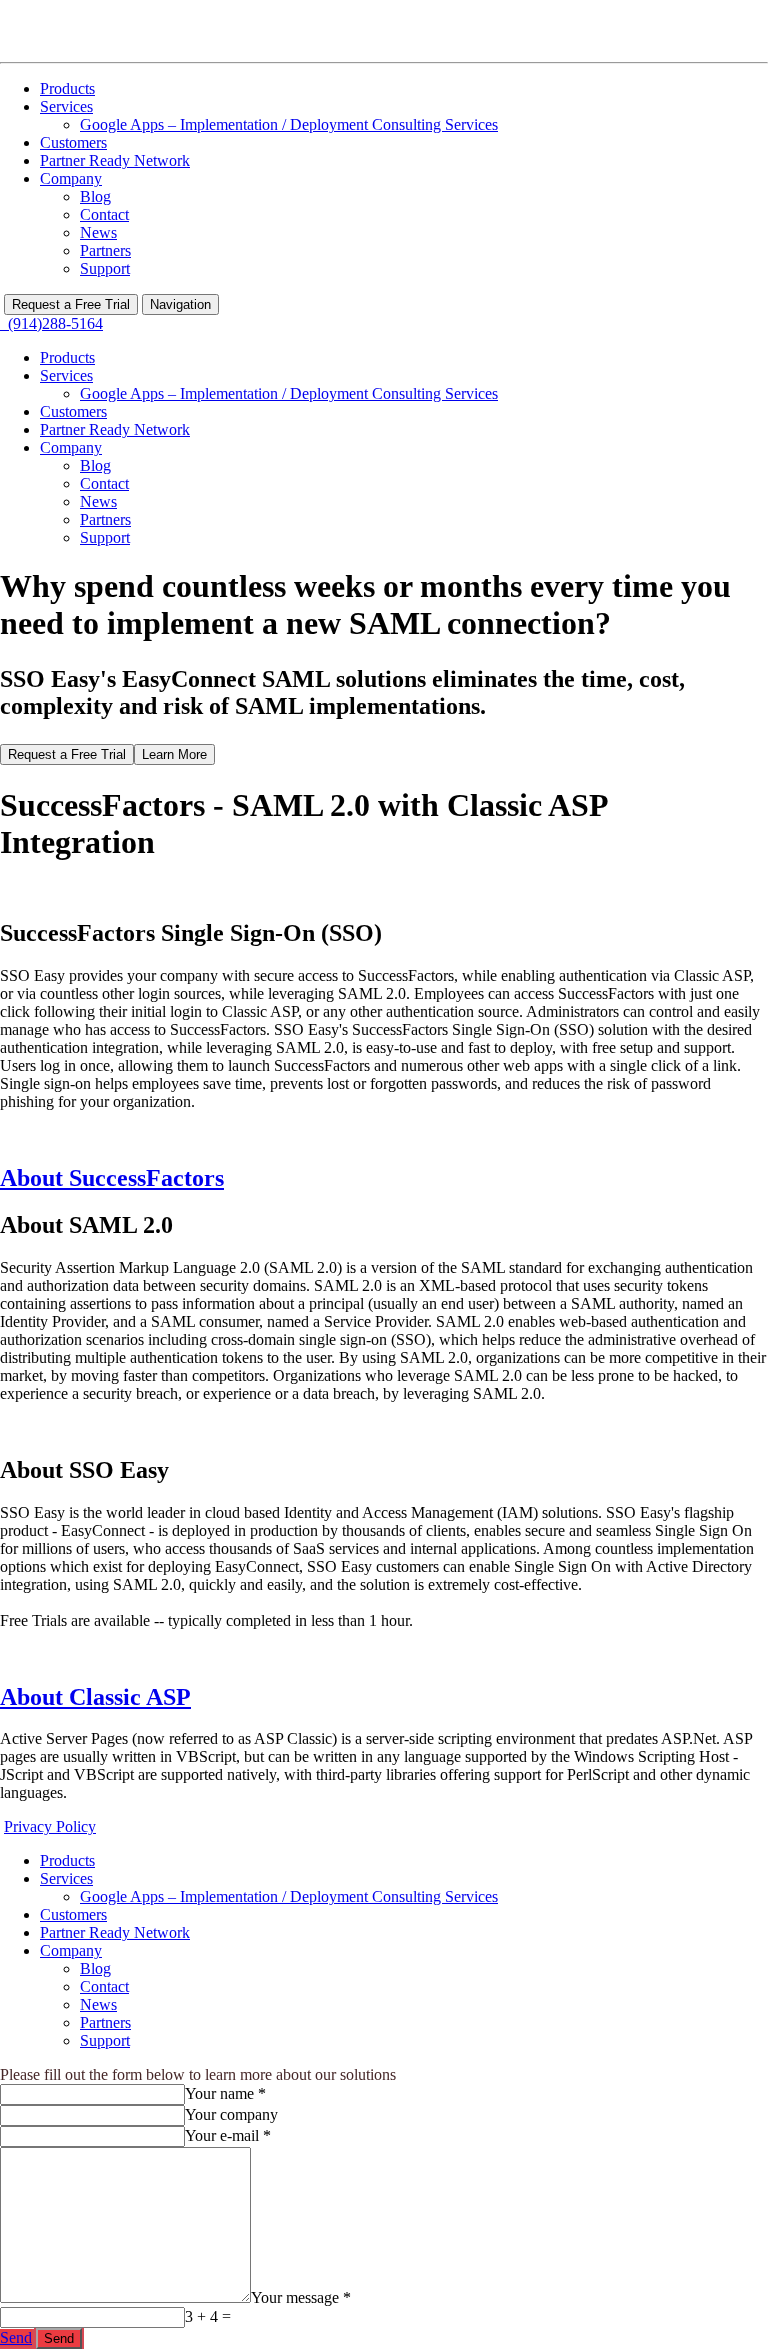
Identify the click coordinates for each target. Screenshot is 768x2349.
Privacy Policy (50, 1826)
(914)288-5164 (51, 323)
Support (105, 268)
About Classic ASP (95, 1697)
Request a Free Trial (71, 304)
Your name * (225, 2093)
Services (66, 106)
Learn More (174, 754)
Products (67, 88)
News (98, 232)
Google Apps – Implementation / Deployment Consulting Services (289, 124)
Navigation (180, 304)
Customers (73, 142)
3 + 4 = (208, 2316)
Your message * (301, 2297)
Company (71, 178)
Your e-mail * (228, 2135)
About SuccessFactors (112, 1178)
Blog (95, 196)
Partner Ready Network (115, 160)
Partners (105, 250)
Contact (104, 214)
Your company (231, 2114)
